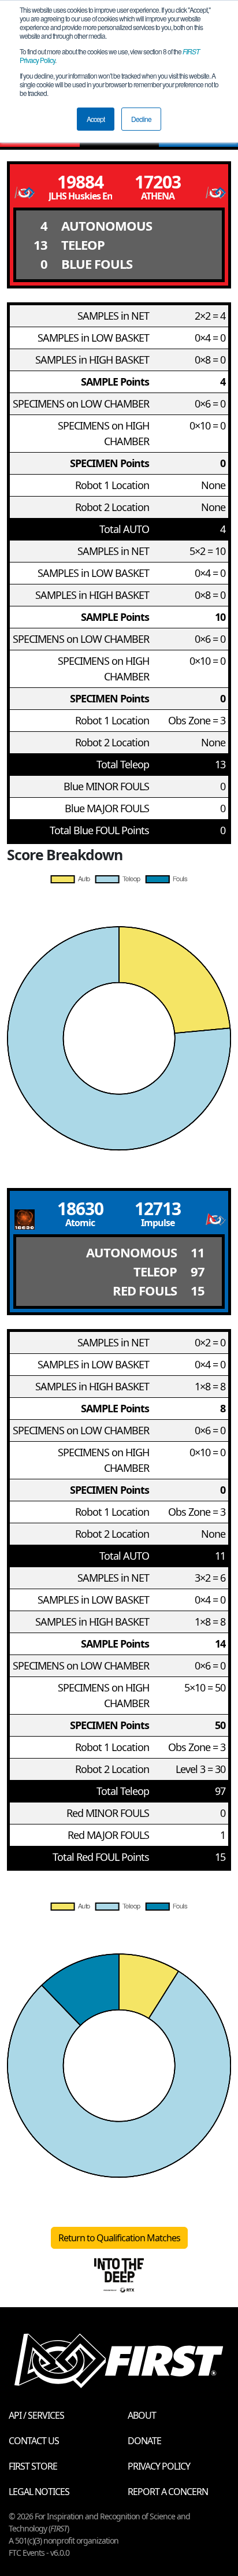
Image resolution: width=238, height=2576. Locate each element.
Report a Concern (168, 2492)
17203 (158, 182)
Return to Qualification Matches (119, 2238)
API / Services (36, 2415)
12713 (158, 1209)
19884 (80, 182)
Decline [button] (141, 119)
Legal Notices (39, 2492)
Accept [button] (96, 119)
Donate (144, 2441)
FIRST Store (33, 2466)
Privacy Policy (159, 2466)
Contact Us (34, 2441)
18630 (80, 1209)
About (142, 2415)
